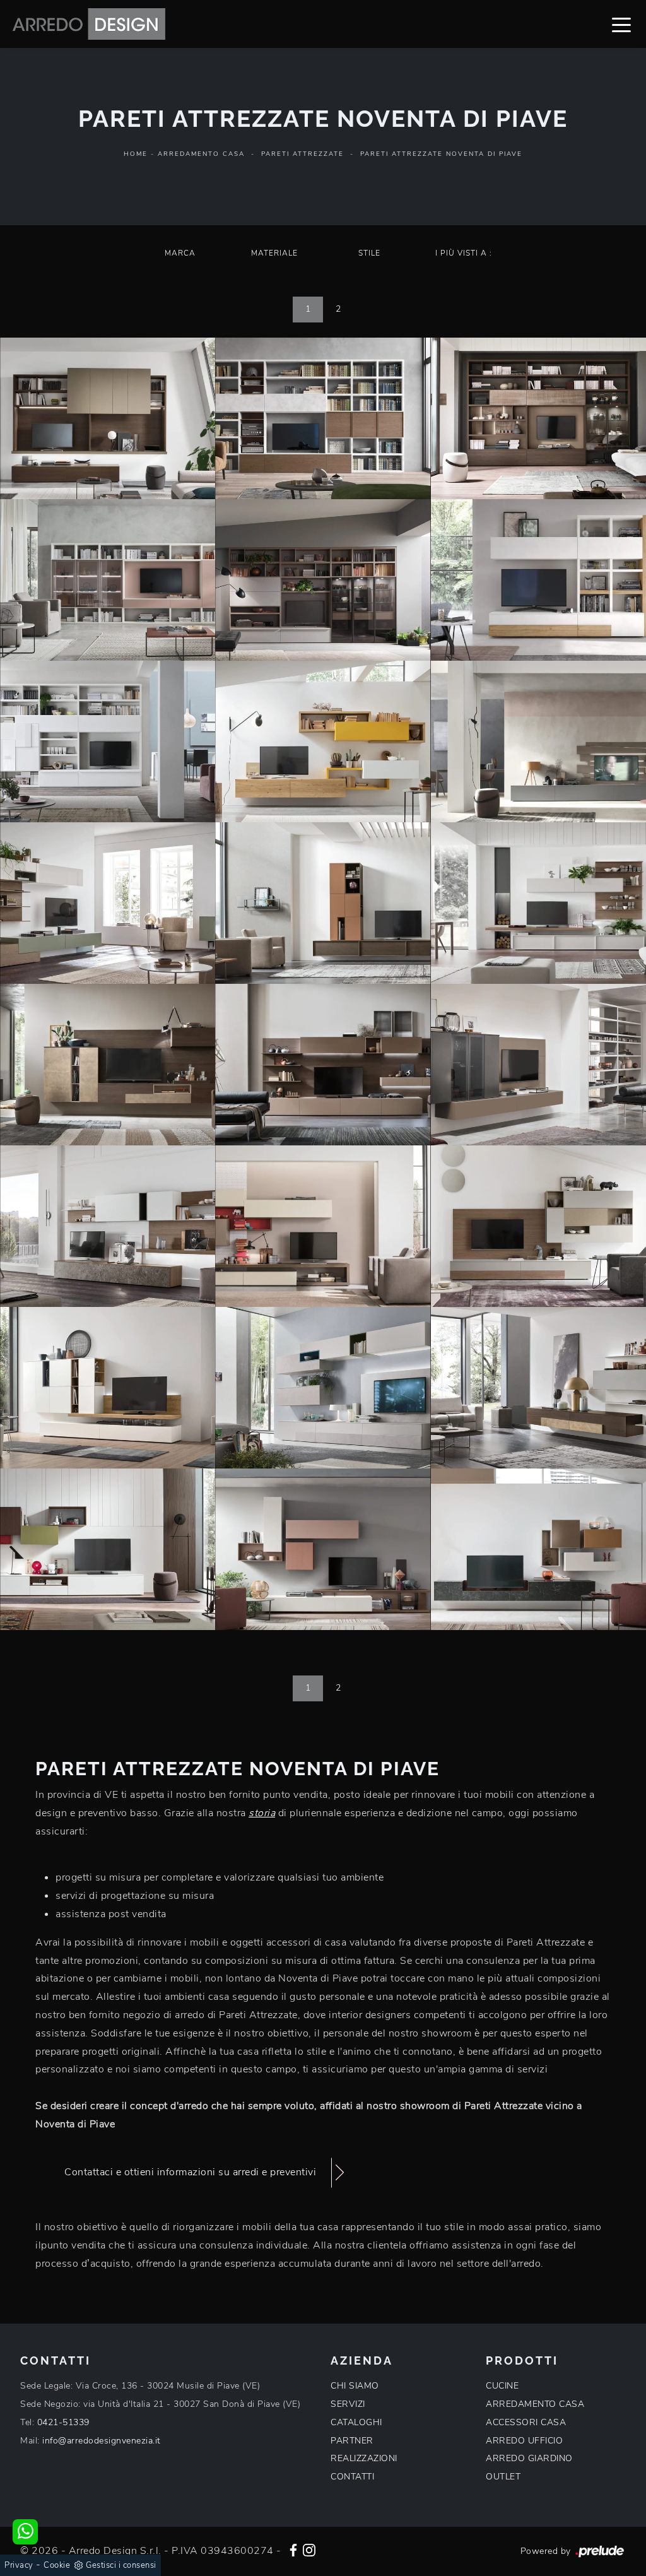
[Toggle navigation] (621, 24)
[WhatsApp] (25, 2532)
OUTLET (503, 2477)
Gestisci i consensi (121, 2565)
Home (136, 154)
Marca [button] (180, 253)
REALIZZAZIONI (364, 2458)
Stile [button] (369, 253)
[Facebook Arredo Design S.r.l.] (293, 2549)
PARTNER (352, 2441)
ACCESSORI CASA (526, 2422)
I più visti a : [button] (464, 253)
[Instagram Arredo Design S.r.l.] (309, 2549)
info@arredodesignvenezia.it (102, 2441)
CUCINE (502, 2386)
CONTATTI (352, 2477)
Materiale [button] (274, 253)
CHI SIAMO (355, 2386)
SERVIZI (348, 2404)
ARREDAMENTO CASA (535, 2404)
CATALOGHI (356, 2422)
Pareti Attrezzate (302, 154)
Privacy (19, 2565)
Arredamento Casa (201, 154)
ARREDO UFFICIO (524, 2441)
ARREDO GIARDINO (529, 2458)
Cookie (57, 2565)
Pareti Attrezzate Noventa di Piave (441, 154)
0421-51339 (63, 2422)
